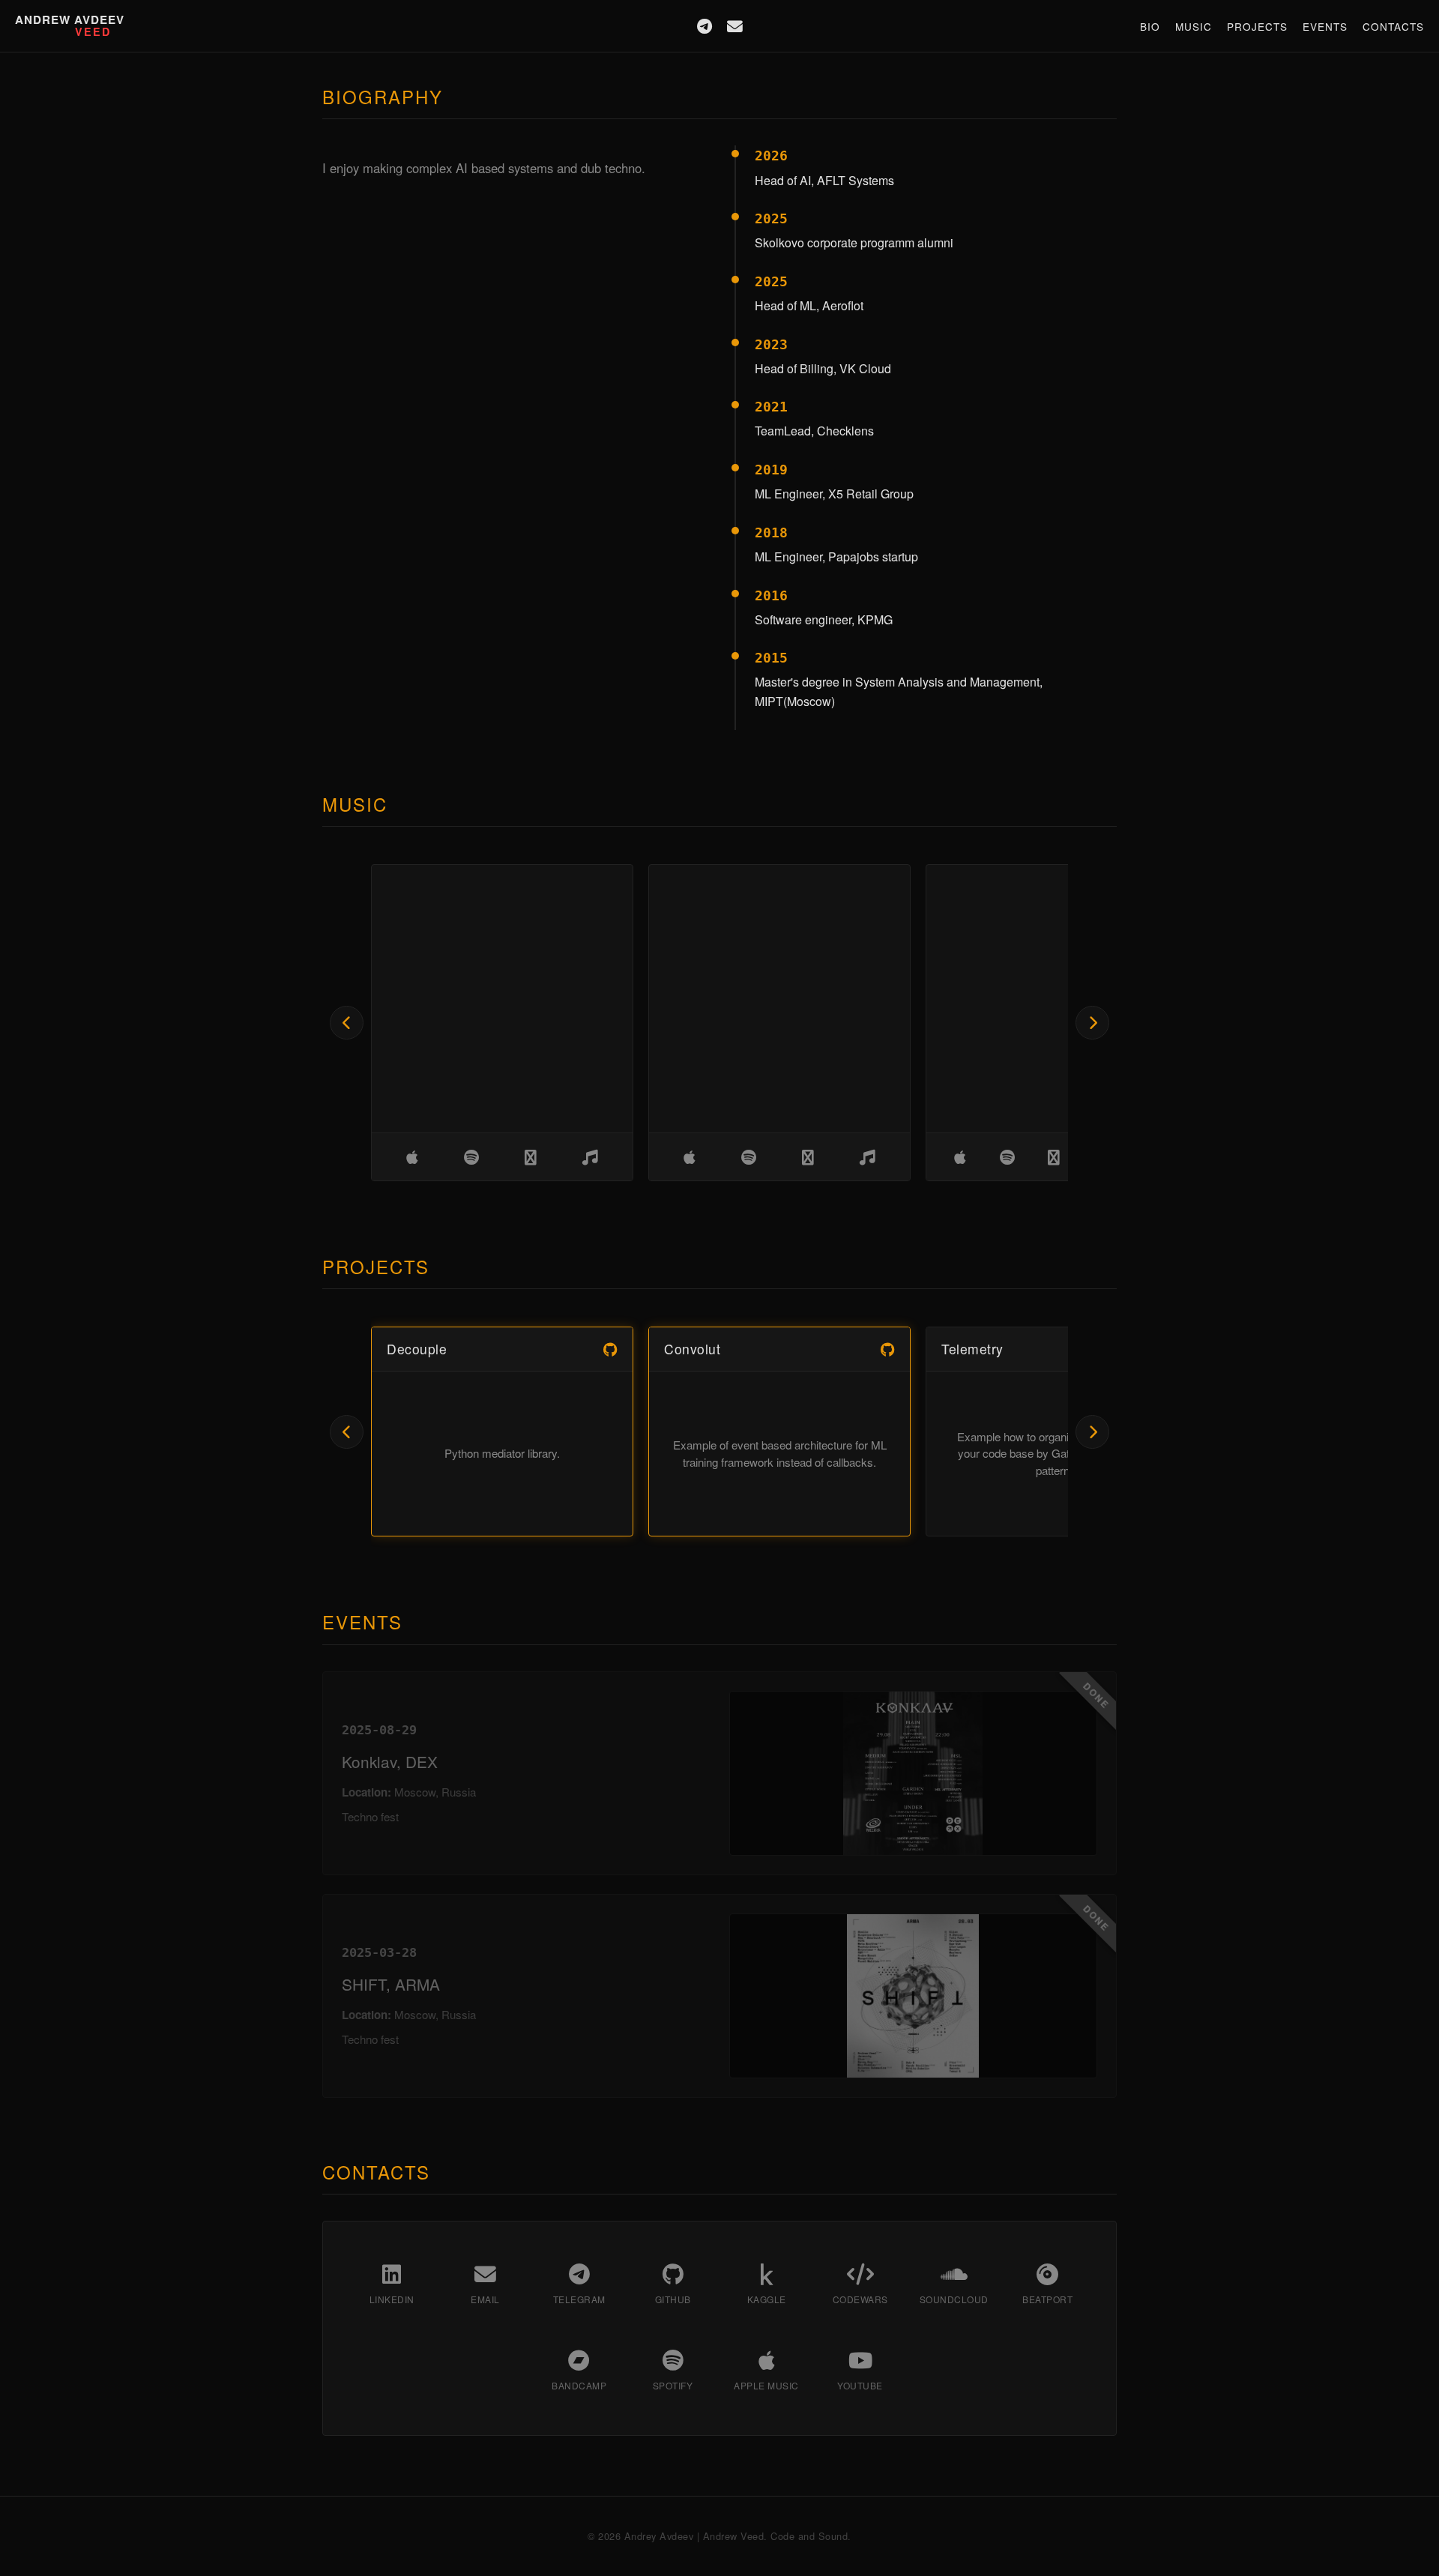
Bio (1150, 26)
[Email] (735, 26)
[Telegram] (705, 26)
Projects (1257, 26)
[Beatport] (531, 1157)
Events (1325, 26)
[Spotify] (471, 1157)
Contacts (1393, 26)
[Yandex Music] (590, 1157)
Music (1194, 26)
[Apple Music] (412, 1157)
